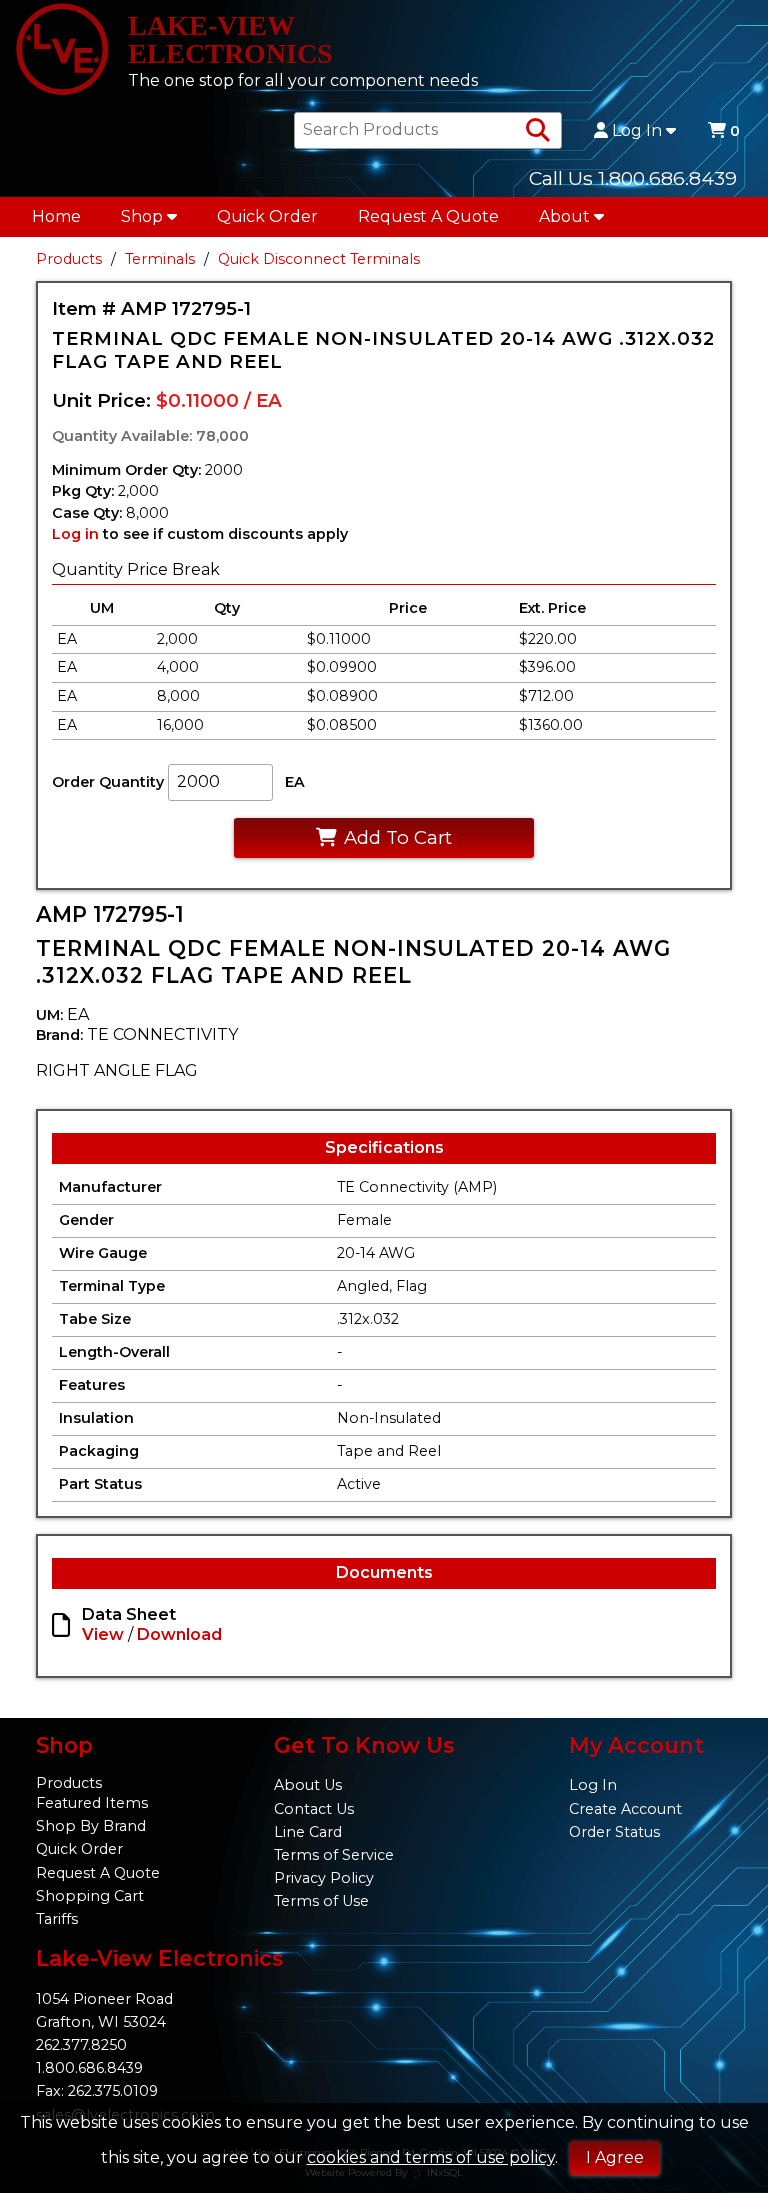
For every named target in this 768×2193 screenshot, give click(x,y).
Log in (75, 534)
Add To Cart (398, 837)
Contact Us (314, 1809)
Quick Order (267, 216)
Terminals (160, 259)
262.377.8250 (81, 2045)
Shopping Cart (90, 1896)
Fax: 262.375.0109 (97, 2091)
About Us (308, 1785)
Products (69, 259)
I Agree (615, 2157)
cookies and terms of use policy (431, 2157)
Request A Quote (428, 216)
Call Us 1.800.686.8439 (633, 178)
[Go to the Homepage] (62, 51)
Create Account (625, 1809)
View (103, 1634)
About (564, 216)
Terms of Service (334, 1855)
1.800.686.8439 (89, 2068)
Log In (637, 131)
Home (56, 216)
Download (179, 1634)
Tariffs (57, 1919)
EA (295, 782)
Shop (142, 216)
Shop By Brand (91, 1826)
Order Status (614, 1832)
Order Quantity (108, 782)
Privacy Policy (324, 1878)
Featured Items (92, 1803)
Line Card (308, 1832)
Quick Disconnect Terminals (319, 259)
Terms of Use (321, 1901)
